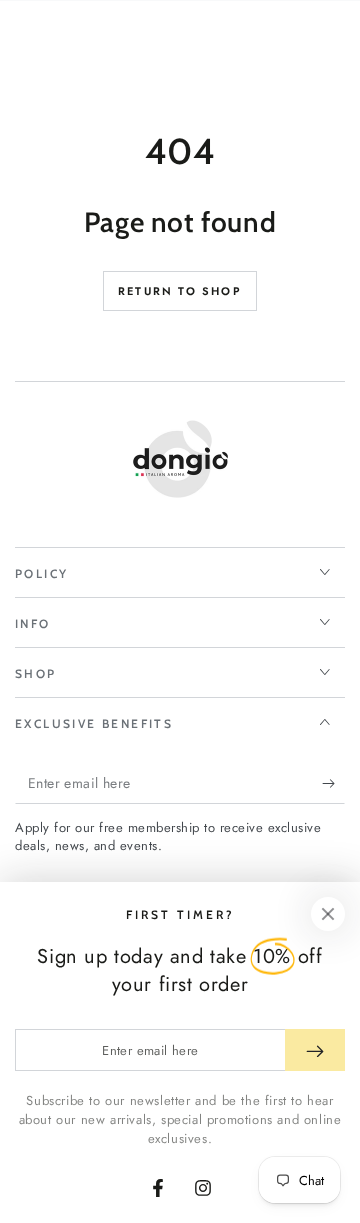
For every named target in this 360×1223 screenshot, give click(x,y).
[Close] (328, 914)
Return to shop (180, 291)
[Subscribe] (333, 784)
